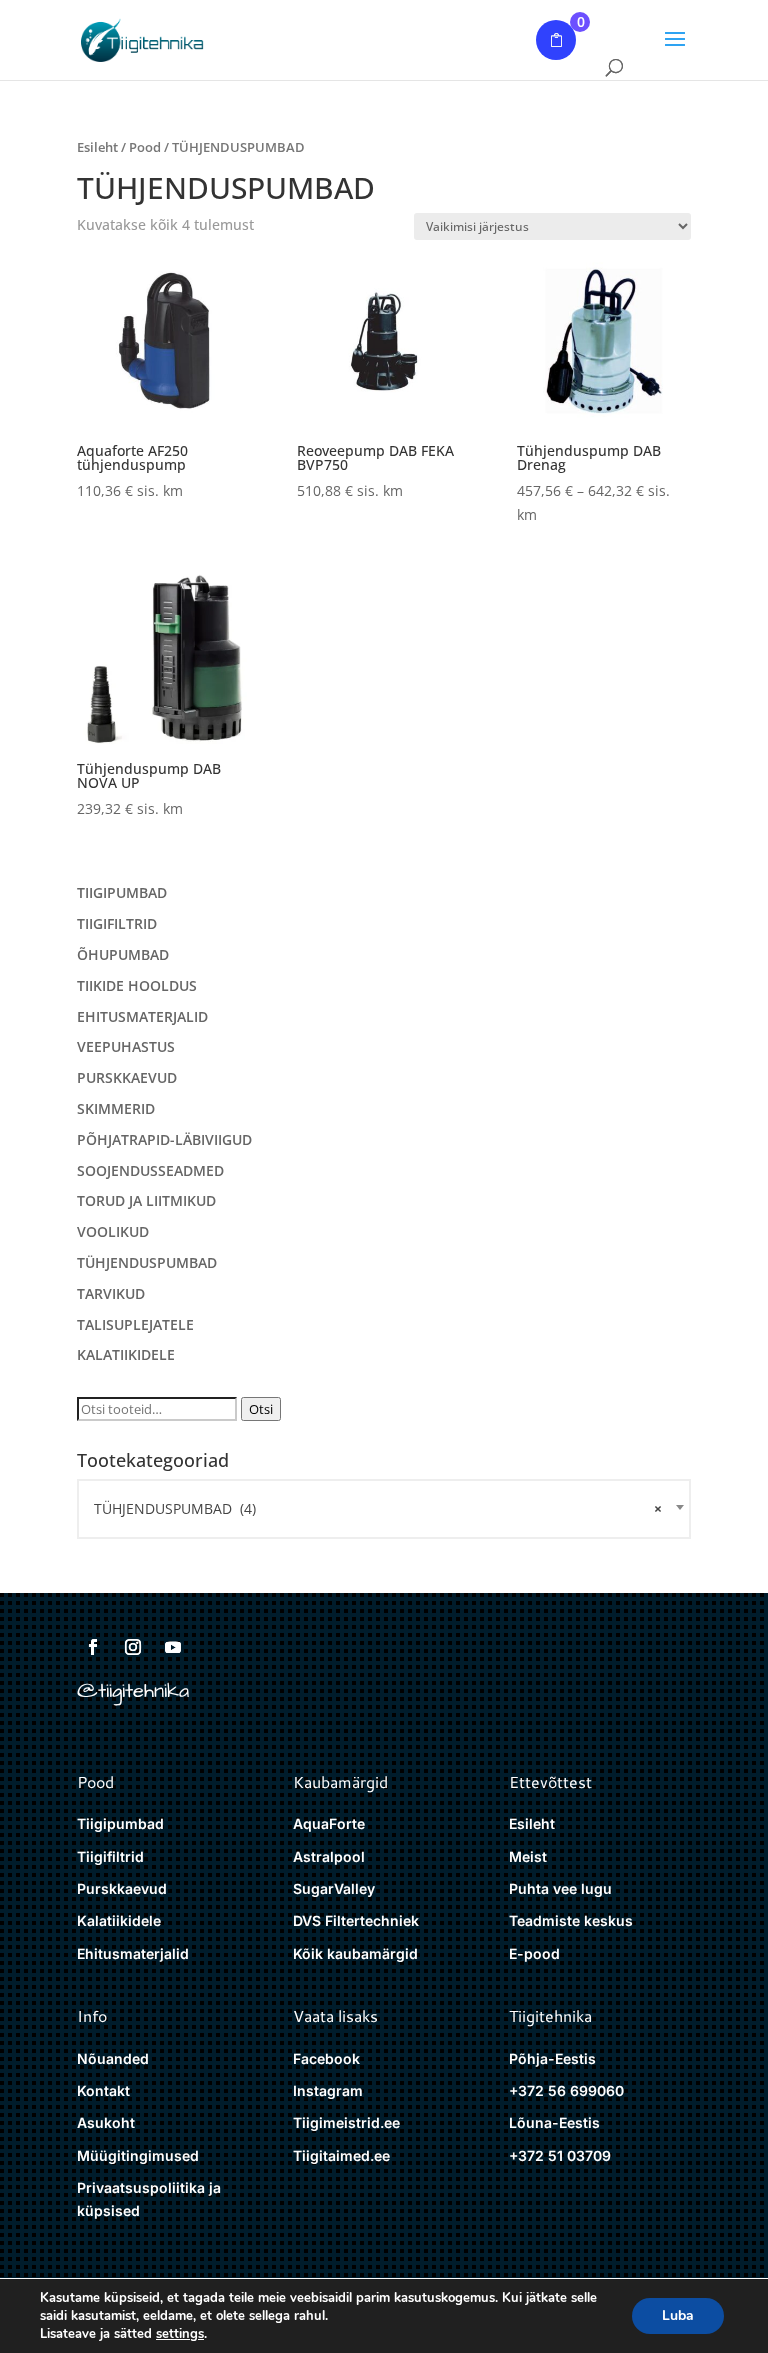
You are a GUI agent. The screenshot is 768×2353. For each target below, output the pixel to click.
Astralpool (329, 1856)
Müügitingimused (138, 2155)
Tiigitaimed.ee (341, 2155)
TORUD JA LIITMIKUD (146, 1200)
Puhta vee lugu (560, 1888)
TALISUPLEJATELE (135, 1324)
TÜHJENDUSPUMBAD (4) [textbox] (378, 1508)
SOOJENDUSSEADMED (150, 1170)
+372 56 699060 (566, 2090)
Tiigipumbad (120, 1823)
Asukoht (106, 2122)
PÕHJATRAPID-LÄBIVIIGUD (164, 1139)
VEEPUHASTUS (126, 1046)
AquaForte (329, 1823)
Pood (145, 147)
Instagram (328, 2090)
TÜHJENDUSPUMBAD (147, 1262)
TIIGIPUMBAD (122, 892)
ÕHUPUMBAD (123, 954)
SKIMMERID (116, 1108)
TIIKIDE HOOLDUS (137, 985)
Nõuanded (113, 2058)
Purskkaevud (122, 1888)
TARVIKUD (111, 1293)
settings (180, 2334)
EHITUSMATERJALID (142, 1016)
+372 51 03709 (560, 2155)
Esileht (97, 147)
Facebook (326, 2058)
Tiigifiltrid (110, 1856)
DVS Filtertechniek (356, 1920)
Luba (678, 2315)
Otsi (261, 1409)
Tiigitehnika (550, 2015)
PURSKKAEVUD (127, 1077)
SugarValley (334, 1888)
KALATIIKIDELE (126, 1354)
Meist (528, 1856)
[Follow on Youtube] (173, 1647)
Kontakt (103, 2090)
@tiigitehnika (133, 1691)
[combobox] (384, 1509)
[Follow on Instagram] (133, 1647)
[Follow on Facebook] (93, 1647)
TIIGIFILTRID (117, 923)
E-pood (534, 1953)
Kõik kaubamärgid (355, 1953)
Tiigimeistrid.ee (346, 2122)
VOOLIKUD (113, 1231)
